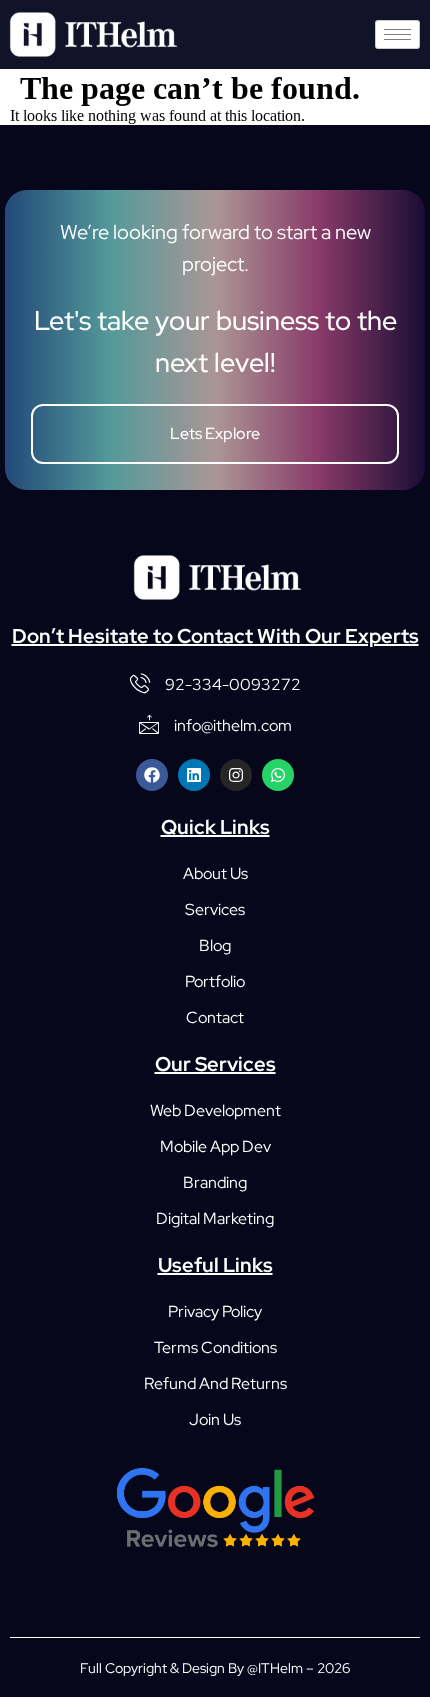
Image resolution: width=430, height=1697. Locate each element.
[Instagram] (236, 775)
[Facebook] (152, 775)
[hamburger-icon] (397, 34)
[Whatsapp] (278, 775)
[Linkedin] (194, 775)
